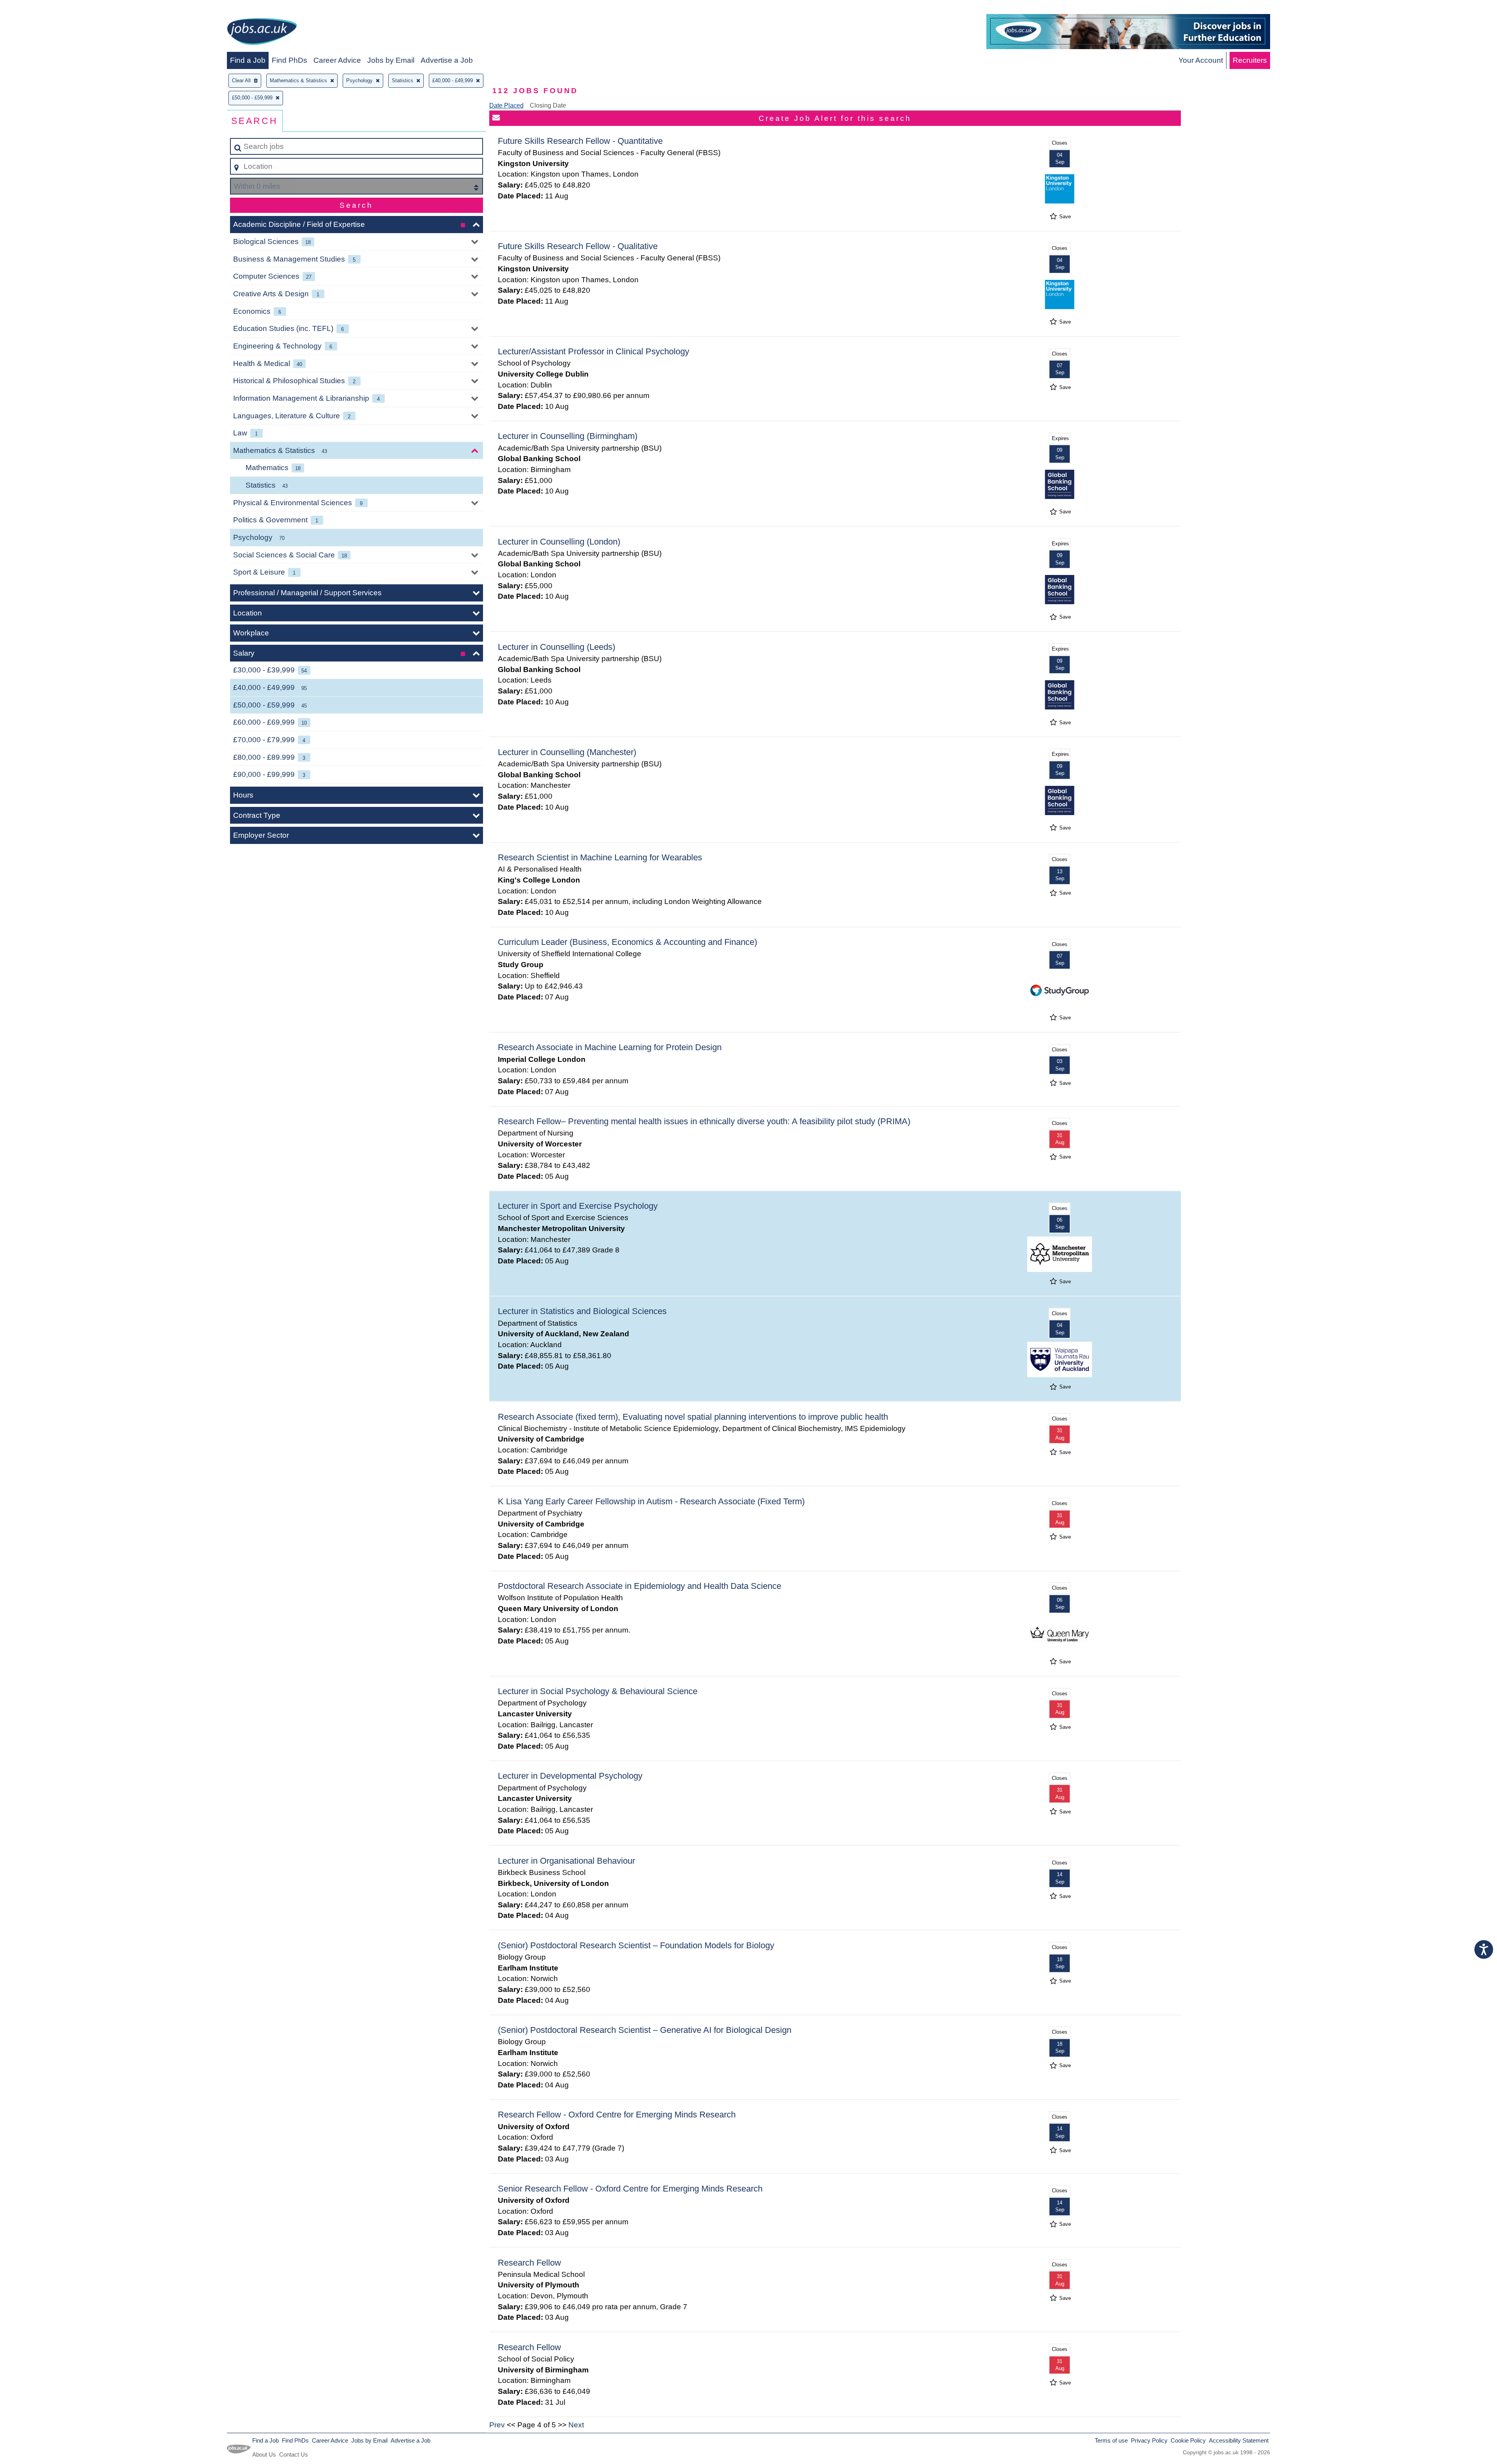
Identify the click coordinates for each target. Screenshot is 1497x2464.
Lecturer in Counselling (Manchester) (567, 752)
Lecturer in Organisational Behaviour (566, 1861)
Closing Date (548, 105)
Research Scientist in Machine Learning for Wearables (600, 857)
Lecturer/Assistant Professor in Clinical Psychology (594, 351)
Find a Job (248, 60)
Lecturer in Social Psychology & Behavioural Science (598, 1691)
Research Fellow (529, 2263)
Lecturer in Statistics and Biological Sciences (582, 1311)
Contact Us (294, 2454)
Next (576, 2425)
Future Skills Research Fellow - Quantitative (580, 141)
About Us (264, 2454)
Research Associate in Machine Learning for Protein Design (610, 1047)
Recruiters (1250, 60)
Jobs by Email (391, 60)
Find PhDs (289, 60)
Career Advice (337, 60)
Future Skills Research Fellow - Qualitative (578, 246)
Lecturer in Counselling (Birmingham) (568, 436)
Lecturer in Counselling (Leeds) (557, 647)
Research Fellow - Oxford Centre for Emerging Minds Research (617, 2115)
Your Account (1201, 60)
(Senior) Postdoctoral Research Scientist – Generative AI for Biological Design (645, 2030)
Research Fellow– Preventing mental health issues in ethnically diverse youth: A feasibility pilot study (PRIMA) (704, 1121)
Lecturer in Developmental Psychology (570, 1776)
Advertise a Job (447, 60)
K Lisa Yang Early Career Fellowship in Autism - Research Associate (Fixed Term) (651, 1501)
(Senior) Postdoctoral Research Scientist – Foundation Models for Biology (636, 1945)
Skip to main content (37, 8)
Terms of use (1111, 2440)
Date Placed (506, 105)
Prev (497, 2425)
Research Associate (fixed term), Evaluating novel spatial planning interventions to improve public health (693, 1417)
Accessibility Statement (1239, 2440)
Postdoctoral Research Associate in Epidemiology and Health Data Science (640, 1586)
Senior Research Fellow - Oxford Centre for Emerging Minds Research (630, 2189)
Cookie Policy (1188, 2440)
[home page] (262, 33)
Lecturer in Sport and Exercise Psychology (578, 1206)
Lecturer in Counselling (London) (559, 542)
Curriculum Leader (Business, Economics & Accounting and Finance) (627, 942)
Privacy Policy (1149, 2440)
